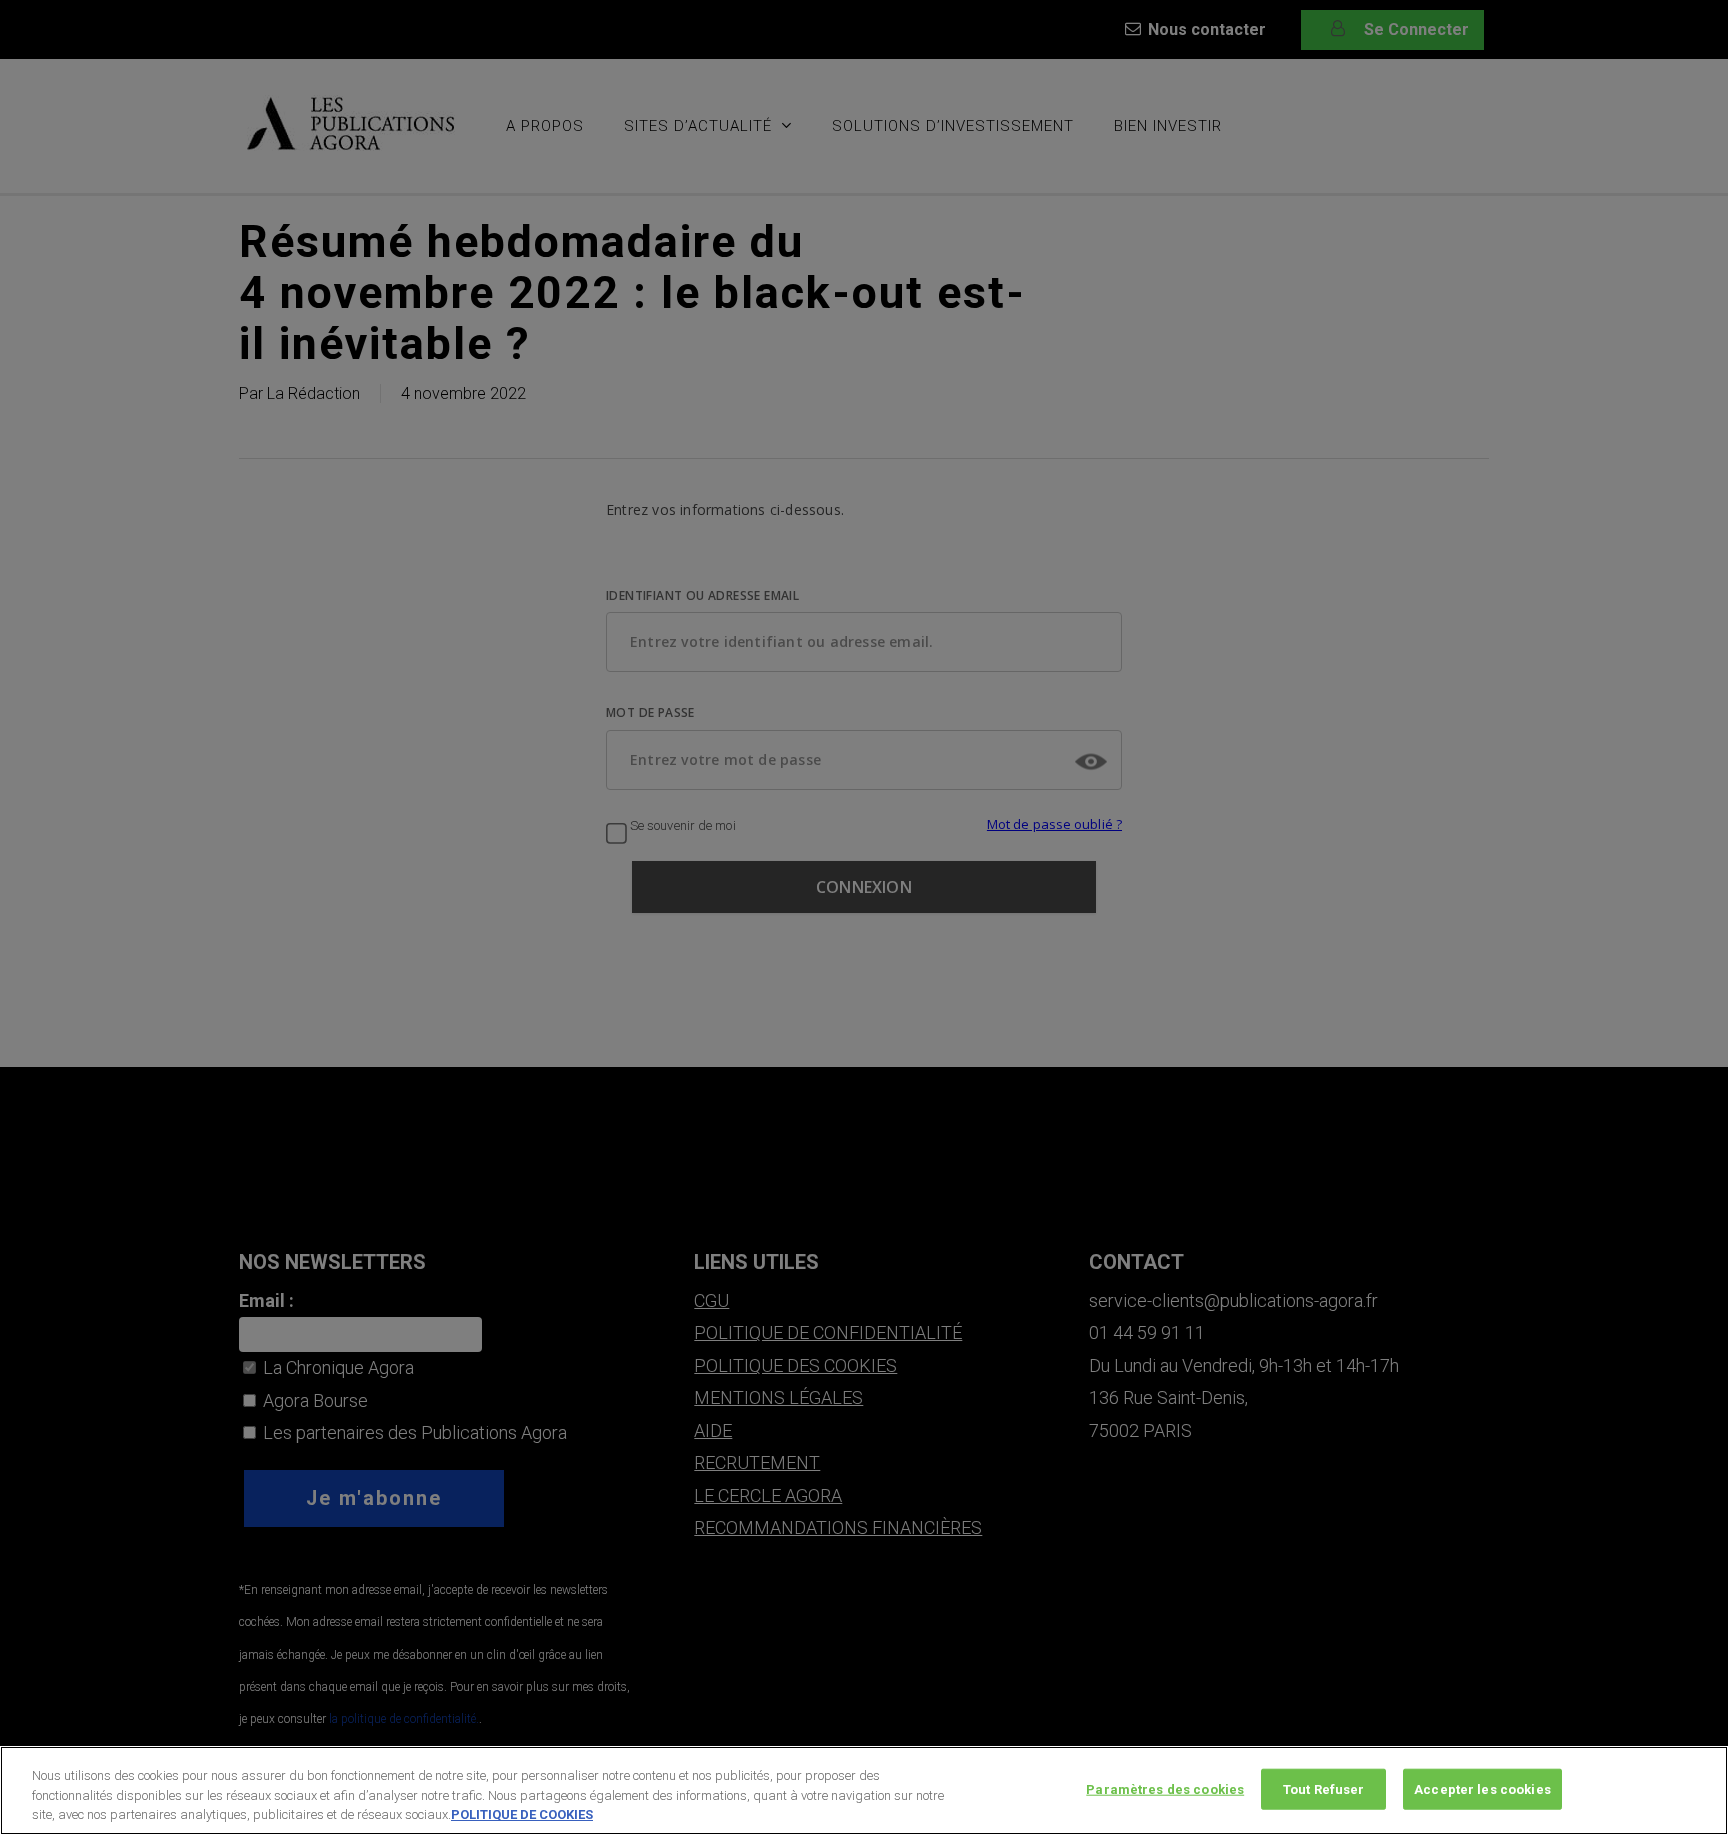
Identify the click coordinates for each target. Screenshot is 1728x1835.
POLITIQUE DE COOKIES (522, 1814)
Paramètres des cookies (1165, 1788)
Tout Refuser (1324, 1788)
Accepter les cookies (1482, 1788)
